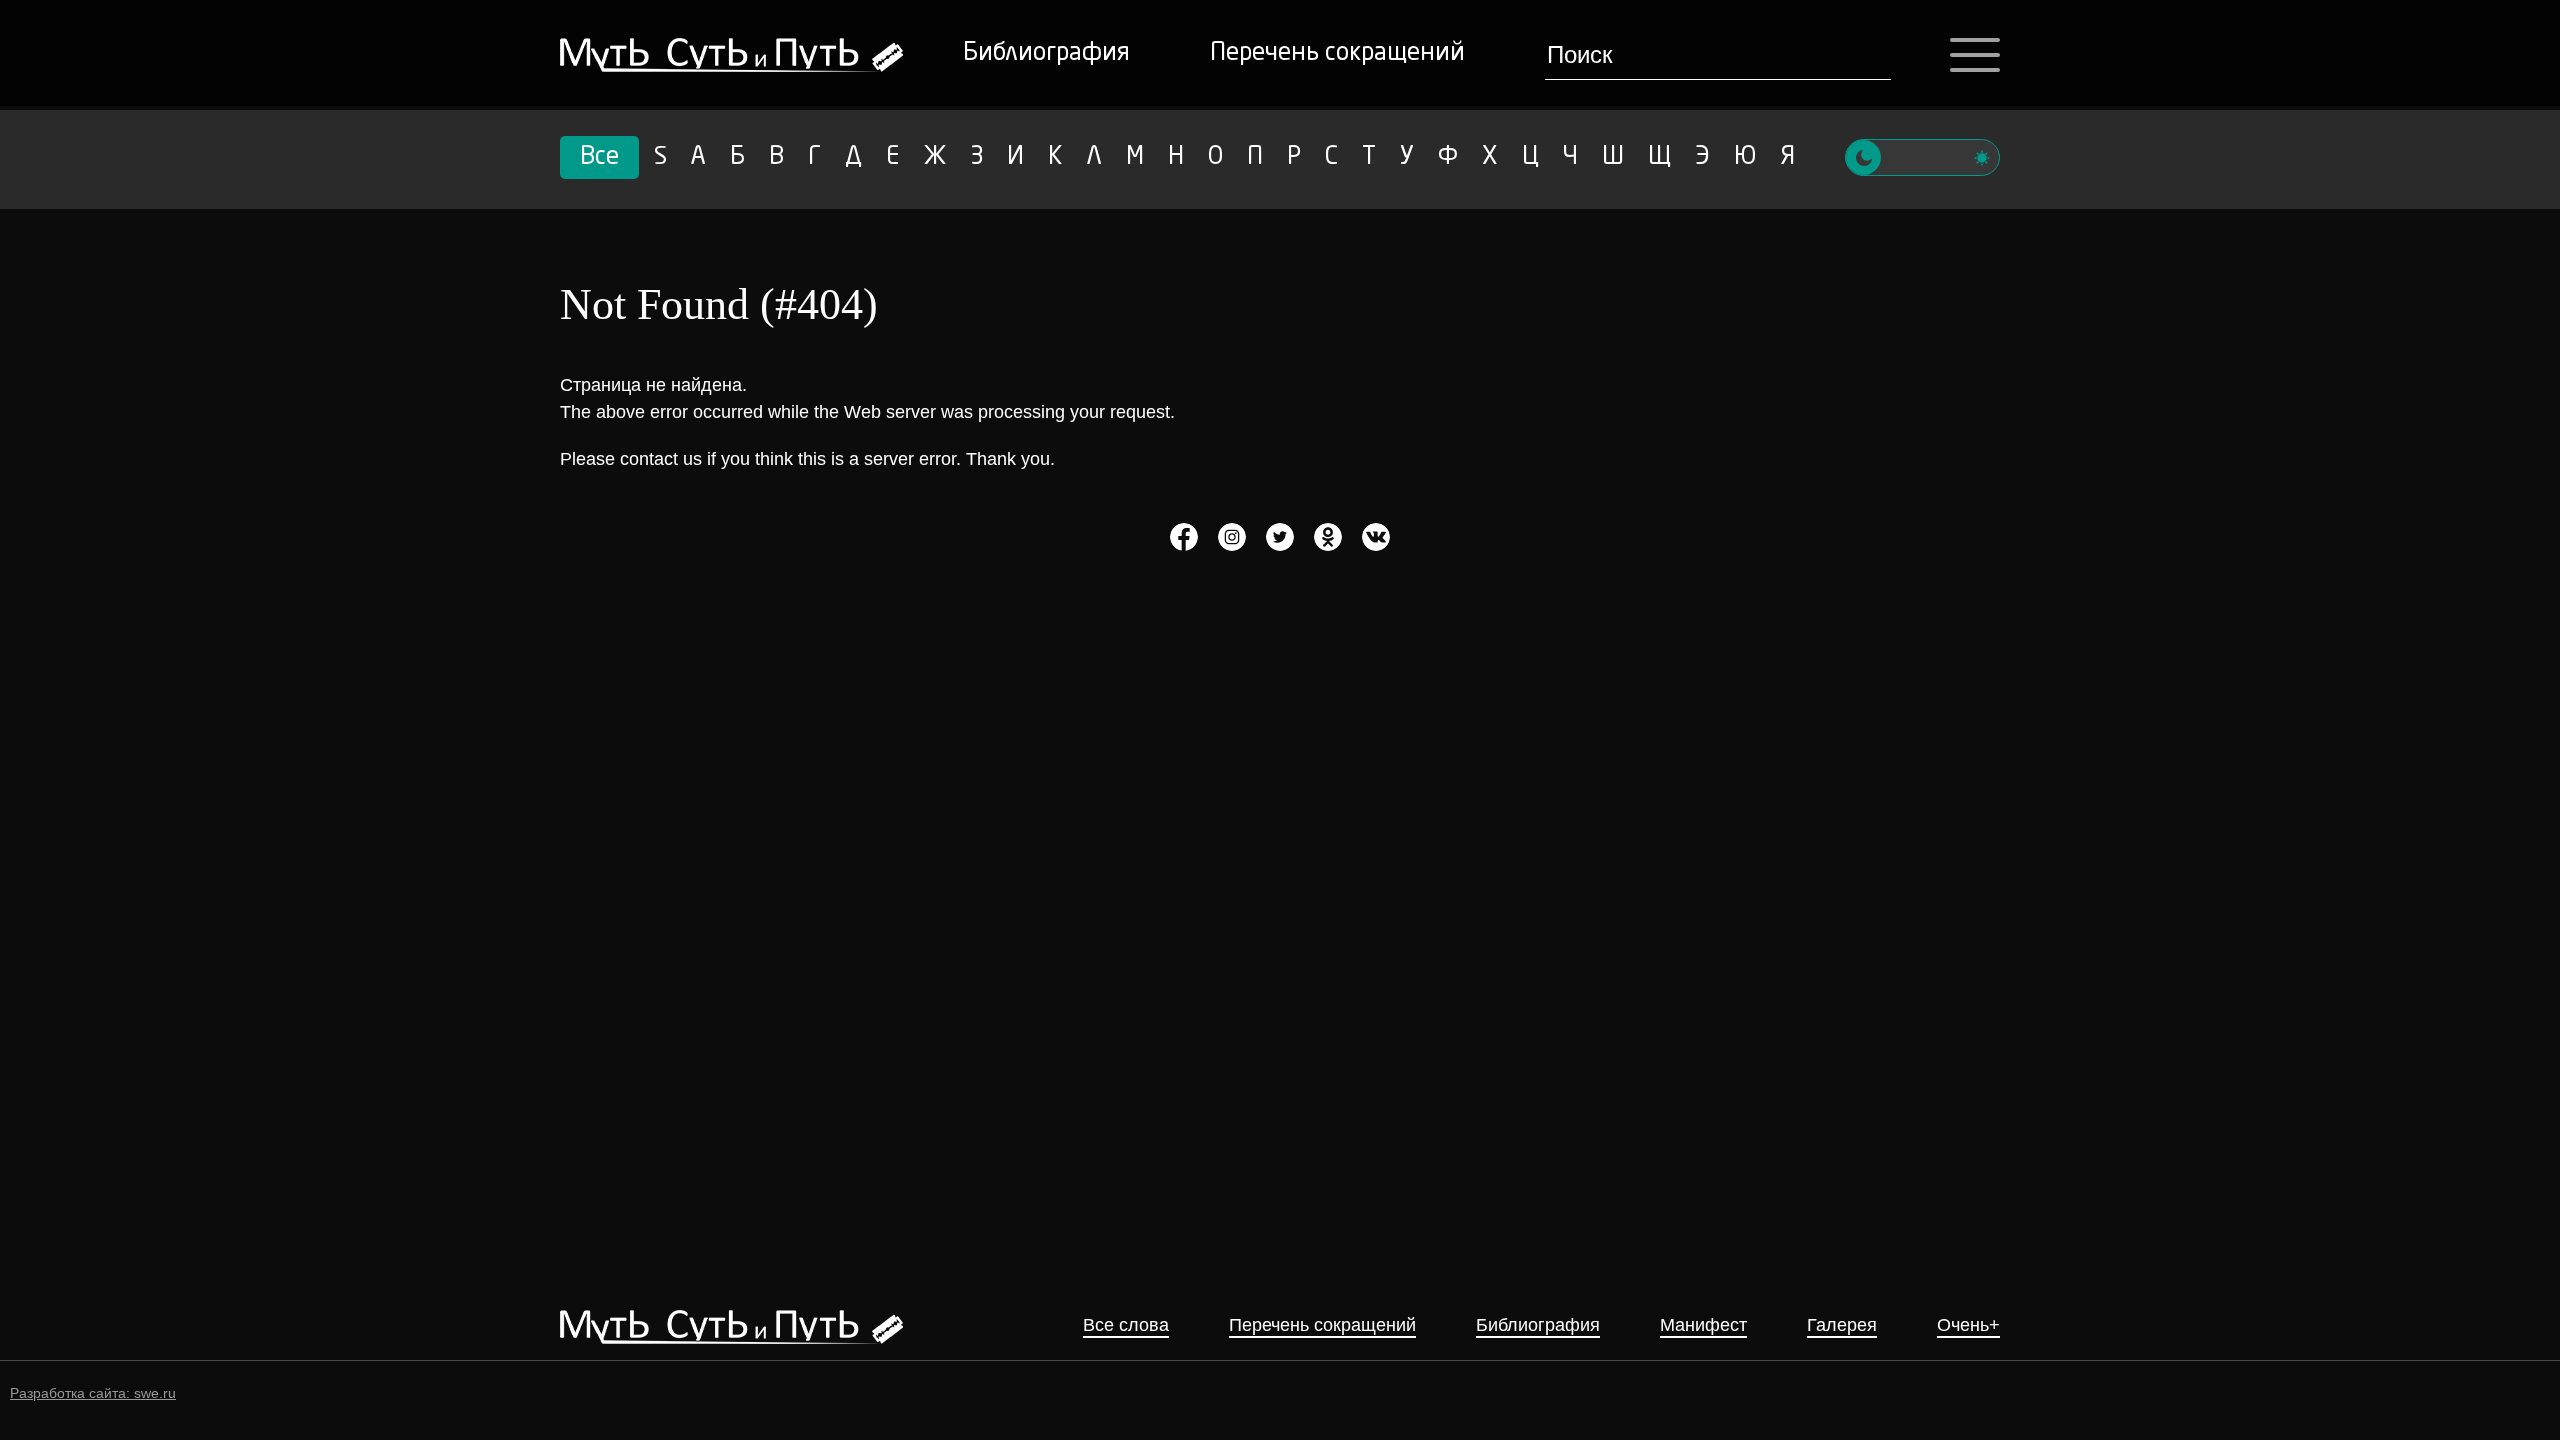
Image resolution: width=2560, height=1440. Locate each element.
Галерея (1842, 1325)
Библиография (1046, 54)
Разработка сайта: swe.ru (93, 1393)
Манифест (1703, 1325)
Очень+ (1968, 1325)
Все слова (1126, 1325)
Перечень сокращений (1337, 54)
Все (599, 158)
